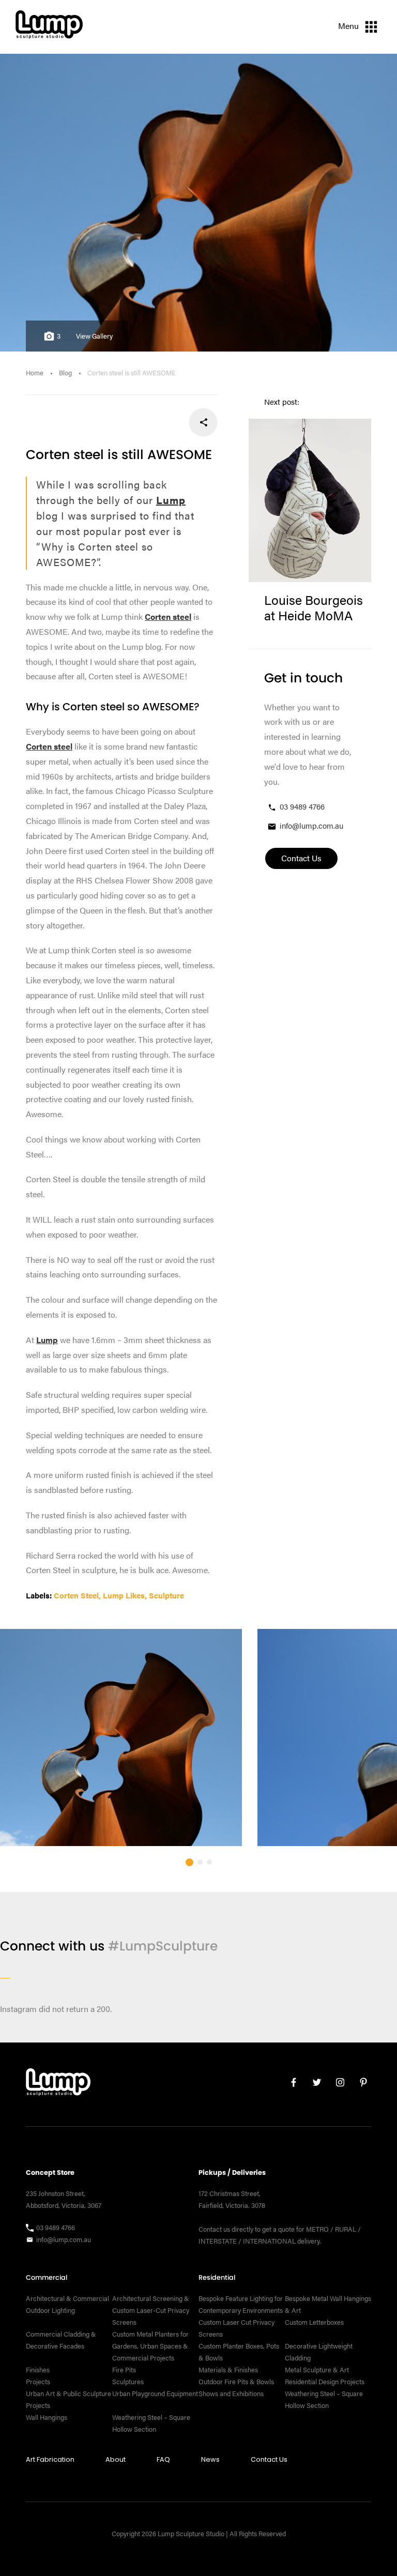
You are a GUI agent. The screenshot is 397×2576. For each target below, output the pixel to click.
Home (35, 373)
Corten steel (168, 616)
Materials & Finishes (228, 2370)
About (116, 2459)
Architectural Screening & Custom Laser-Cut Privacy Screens (151, 2310)
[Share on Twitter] (169, 422)
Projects (38, 2382)
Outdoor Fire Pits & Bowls (236, 2382)
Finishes (38, 2370)
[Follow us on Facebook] (290, 2085)
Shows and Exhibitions (231, 2394)
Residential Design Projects (325, 2382)
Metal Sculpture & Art (317, 2370)
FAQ (163, 2459)
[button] (189, 1862)
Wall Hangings (47, 2417)
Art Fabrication (50, 2459)
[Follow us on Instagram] (336, 2085)
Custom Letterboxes (314, 2322)
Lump (171, 500)
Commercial (47, 2277)
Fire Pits (124, 2370)
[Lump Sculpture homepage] (58, 2084)
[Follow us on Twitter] (313, 2085)
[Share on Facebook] (203, 422)
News (210, 2459)
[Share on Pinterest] (135, 422)
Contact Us (269, 2459)
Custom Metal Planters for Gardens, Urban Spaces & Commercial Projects (150, 2346)
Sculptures (128, 2382)
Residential (217, 2277)
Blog (65, 373)
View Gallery (94, 336)
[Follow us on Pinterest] (360, 2085)
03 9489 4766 (302, 806)
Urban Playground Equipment (155, 2394)
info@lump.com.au (311, 825)
